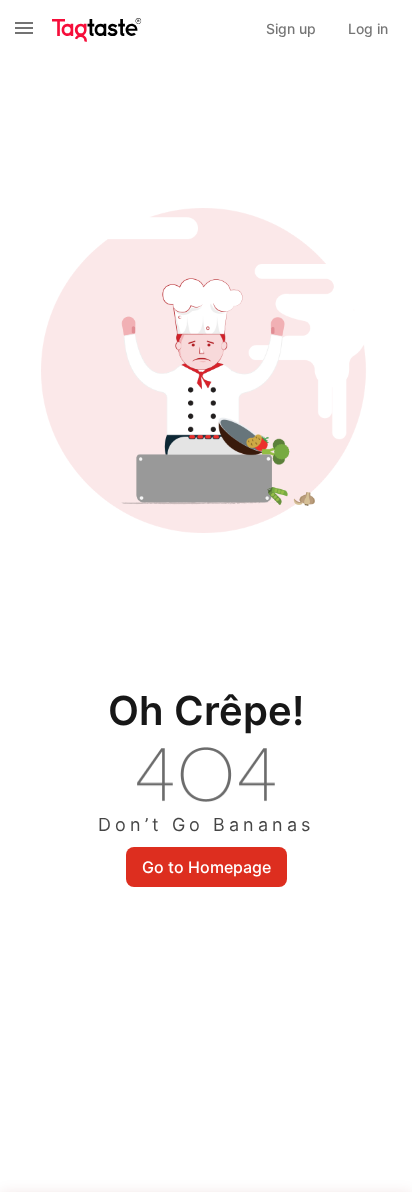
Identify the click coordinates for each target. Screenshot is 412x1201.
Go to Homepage (206, 867)
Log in (368, 28)
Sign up (291, 28)
